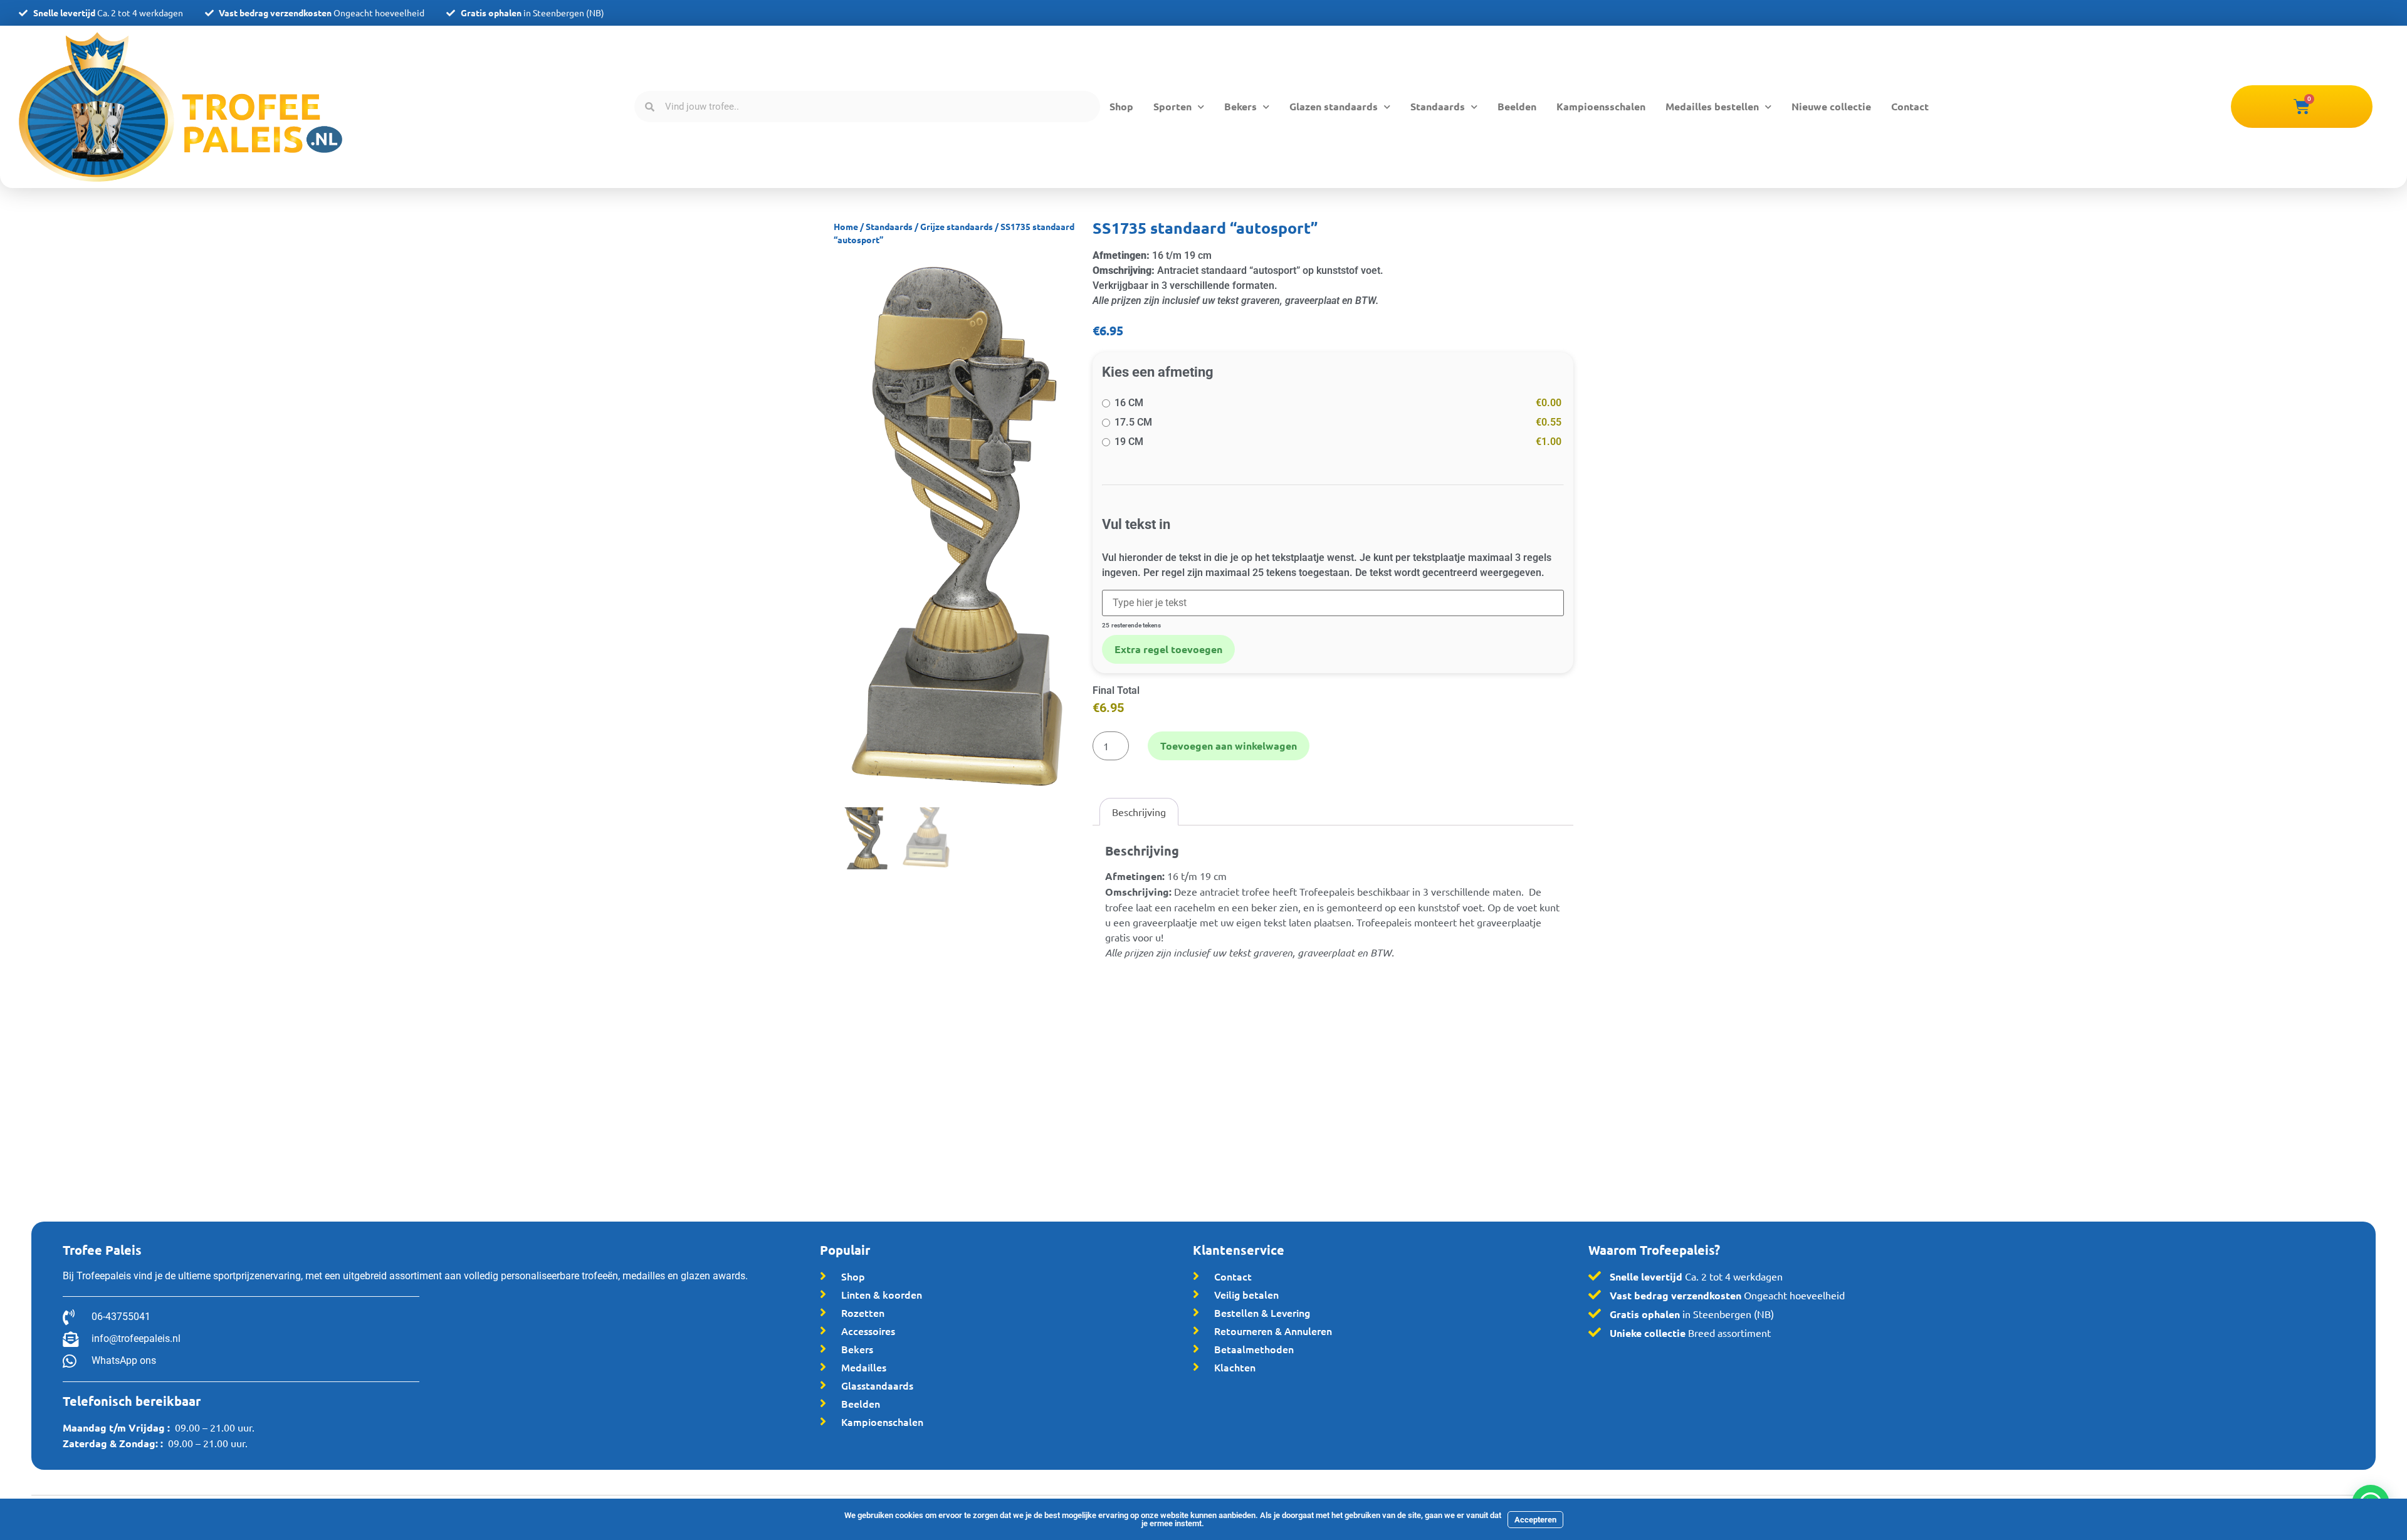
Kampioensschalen (1601, 106)
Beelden (1517, 106)
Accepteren (1535, 1520)
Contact (1910, 106)
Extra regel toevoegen (1168, 649)
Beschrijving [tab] (1139, 812)
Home (846, 226)
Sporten (1172, 106)
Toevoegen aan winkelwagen (1229, 746)
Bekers (1240, 106)
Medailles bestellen (1712, 106)
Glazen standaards (1334, 106)
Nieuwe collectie (1831, 106)
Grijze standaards (957, 226)
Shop (1121, 106)
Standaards (1438, 106)
